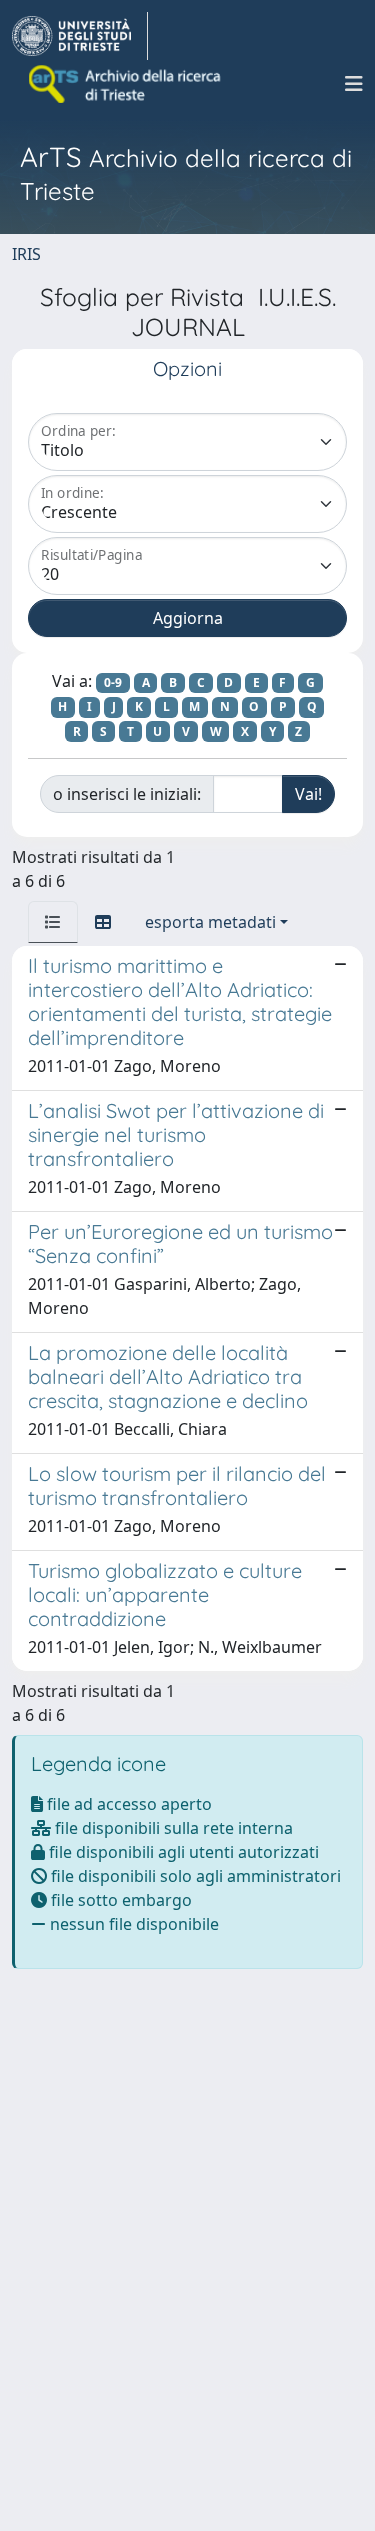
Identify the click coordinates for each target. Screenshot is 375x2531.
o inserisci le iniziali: (127, 794)
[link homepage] (80, 36)
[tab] (53, 922)
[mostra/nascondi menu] (354, 84)
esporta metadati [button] (210, 922)
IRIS (26, 254)
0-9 (113, 682)
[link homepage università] (126, 84)
